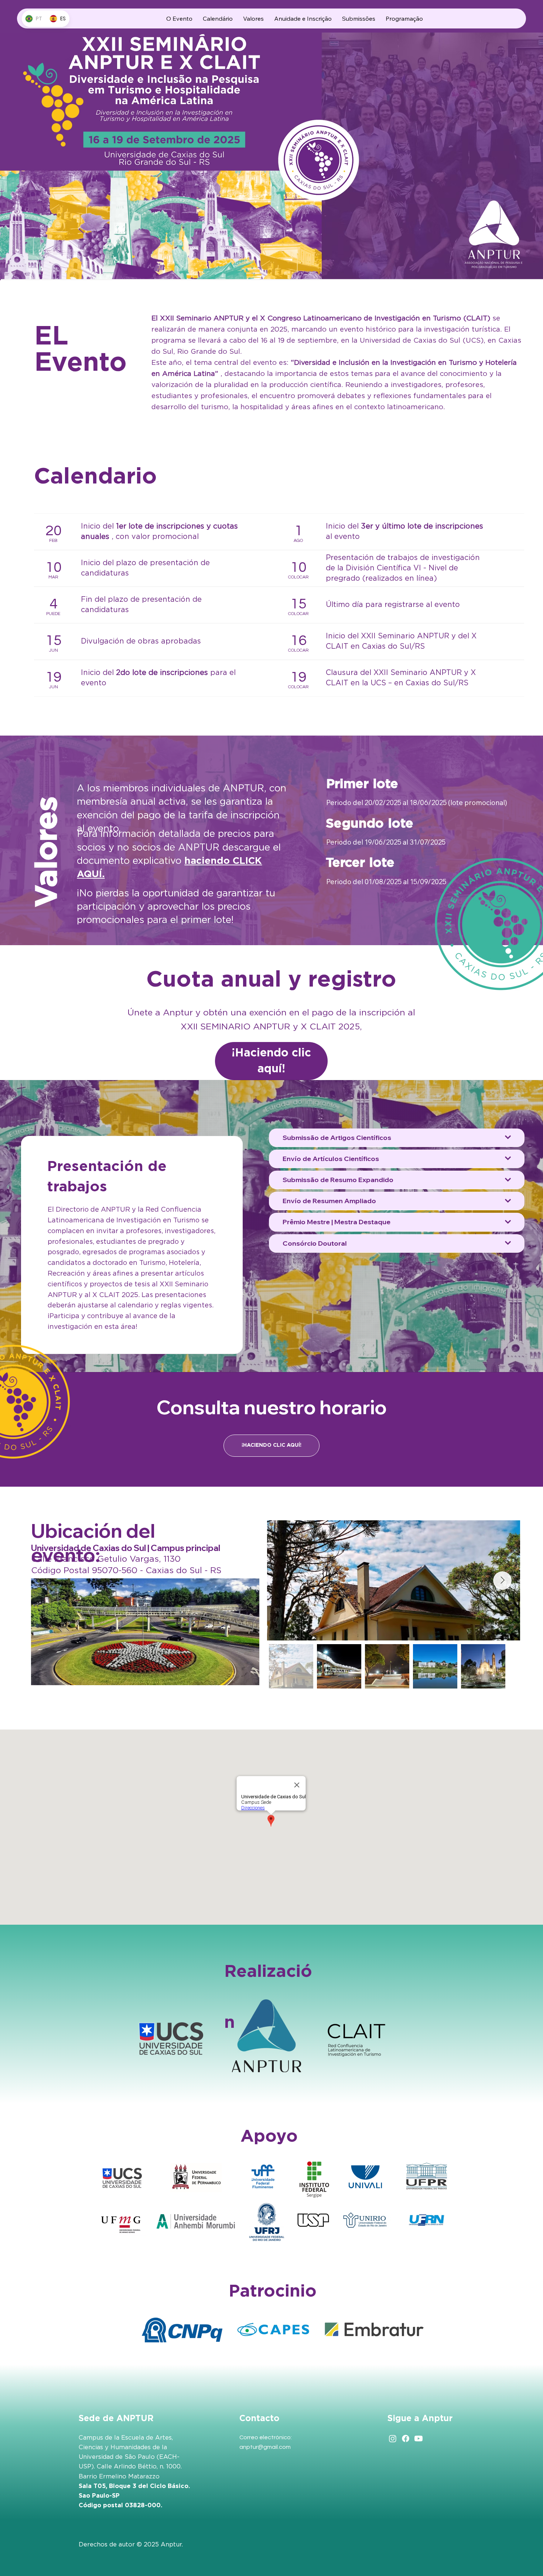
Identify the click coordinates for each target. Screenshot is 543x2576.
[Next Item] (502, 1581)
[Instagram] (393, 2438)
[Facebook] (406, 2438)
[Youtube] (419, 2438)
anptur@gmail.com (265, 2447)
